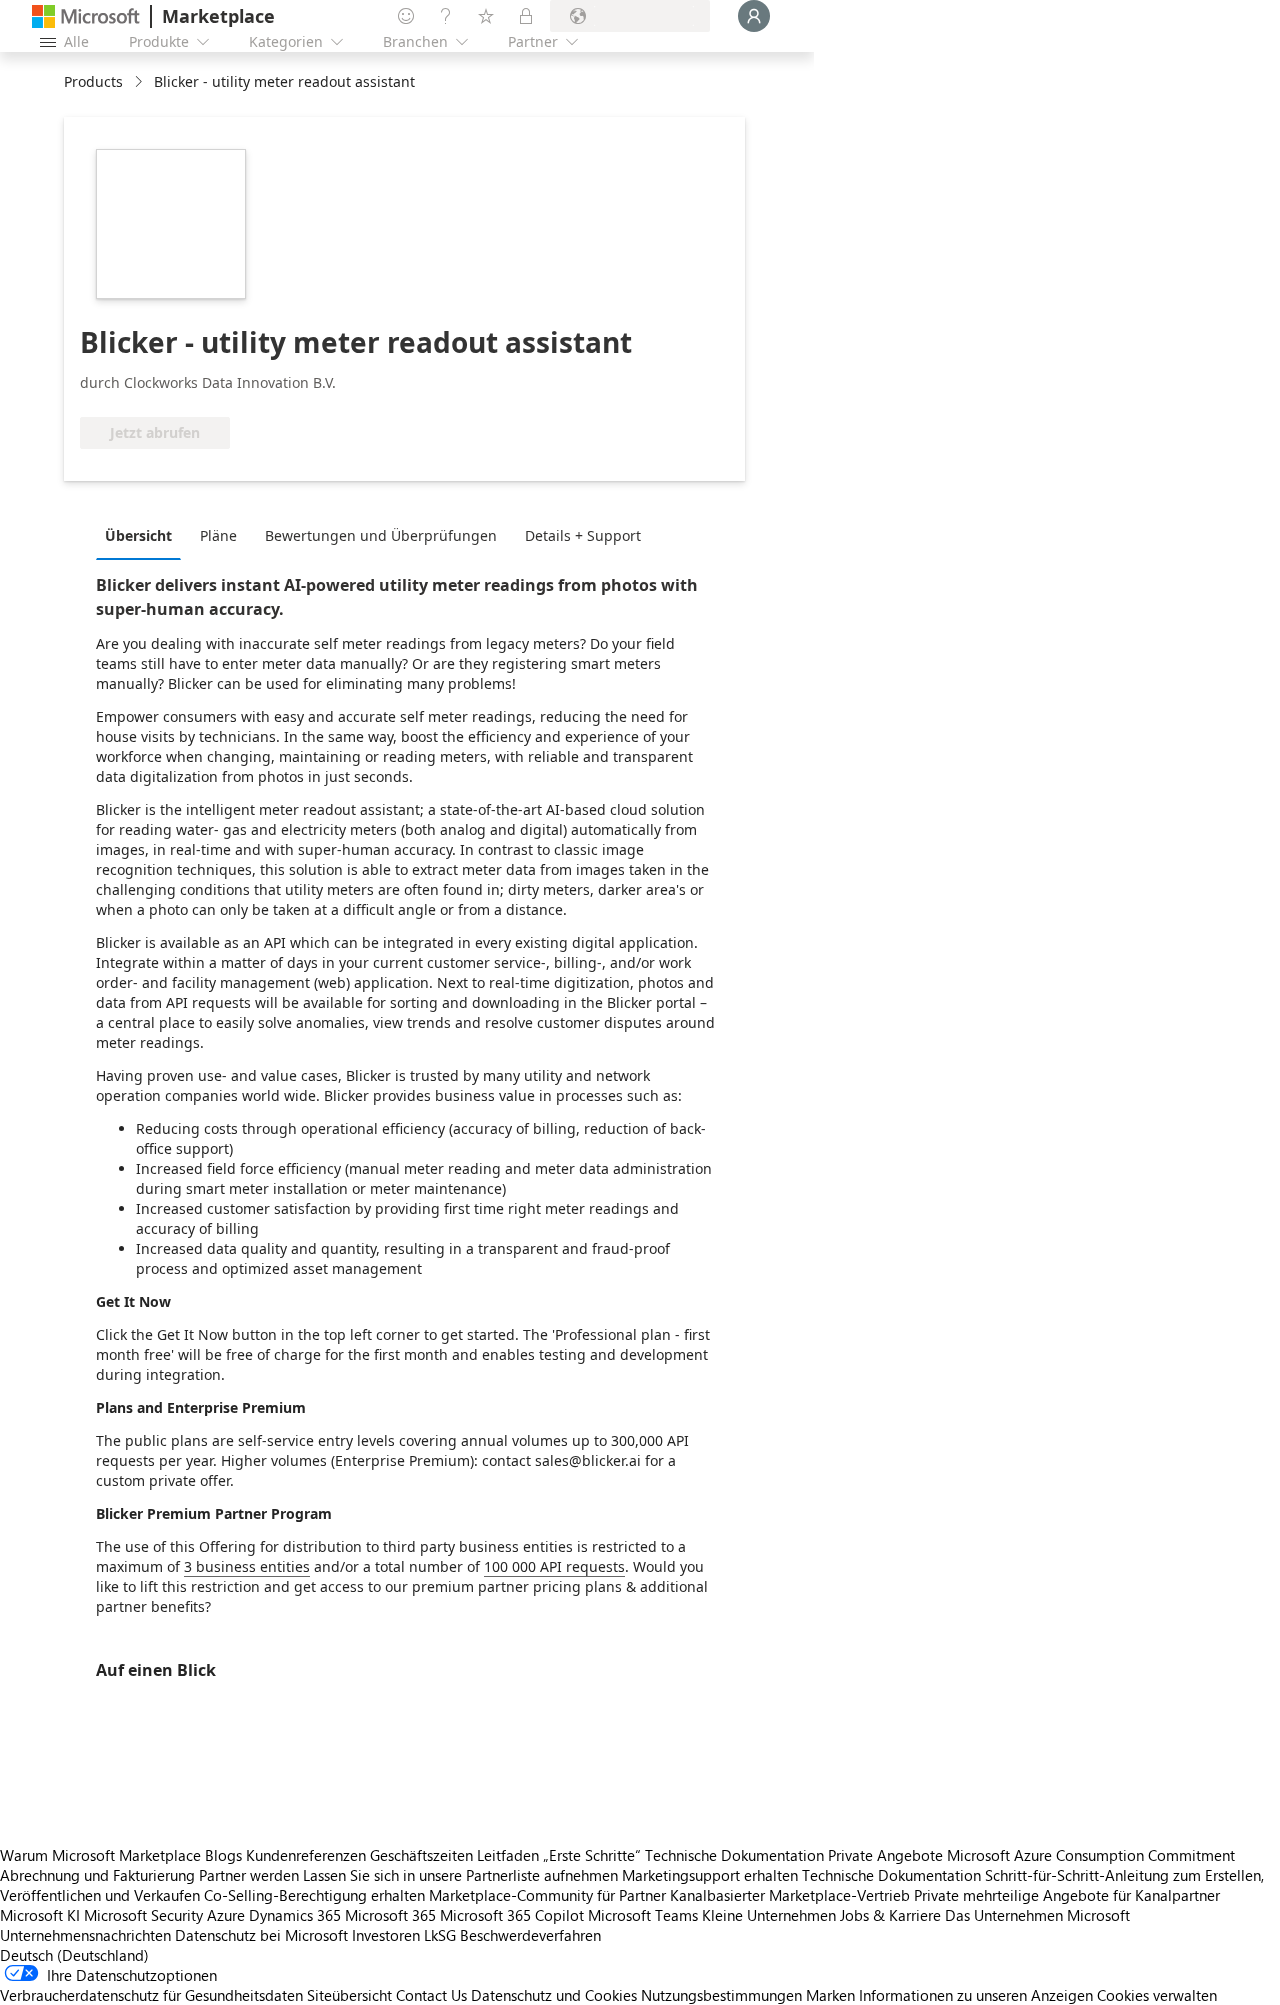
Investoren (386, 1935)
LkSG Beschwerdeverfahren (512, 1935)
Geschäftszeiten (421, 1855)
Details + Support (583, 535)
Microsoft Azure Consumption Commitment (1091, 1855)
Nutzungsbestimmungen (721, 1995)
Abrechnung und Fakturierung (97, 1875)
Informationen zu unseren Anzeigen (976, 1995)
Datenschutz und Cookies (554, 1995)
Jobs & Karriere (890, 1915)
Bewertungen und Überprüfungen (381, 535)
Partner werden (249, 1875)
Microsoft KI (40, 1915)
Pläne (218, 535)
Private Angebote (885, 1855)
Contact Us (431, 1995)
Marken (830, 1995)
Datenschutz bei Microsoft (261, 1935)
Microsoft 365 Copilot (512, 1915)
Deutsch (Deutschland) (74, 1955)
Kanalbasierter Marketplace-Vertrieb (790, 1895)
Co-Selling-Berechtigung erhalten (314, 1895)
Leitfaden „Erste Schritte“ (559, 1855)
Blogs (223, 1855)
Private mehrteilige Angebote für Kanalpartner (1067, 1895)
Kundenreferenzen (306, 1855)
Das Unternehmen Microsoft (1037, 1915)
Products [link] (93, 81)
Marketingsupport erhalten (710, 1875)
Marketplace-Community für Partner (547, 1895)
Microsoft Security (143, 1915)
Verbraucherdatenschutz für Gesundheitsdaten (151, 1995)
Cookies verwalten (1157, 1995)
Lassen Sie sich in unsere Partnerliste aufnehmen (460, 1875)
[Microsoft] (86, 16)
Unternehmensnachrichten (85, 1935)
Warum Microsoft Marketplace (100, 1855)
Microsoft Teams (643, 1915)
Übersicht (138, 535)
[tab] (143, 535)
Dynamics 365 (295, 1915)
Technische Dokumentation (734, 1855)
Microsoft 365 (390, 1915)
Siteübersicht (349, 1995)
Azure (226, 1915)
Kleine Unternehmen (769, 1915)
